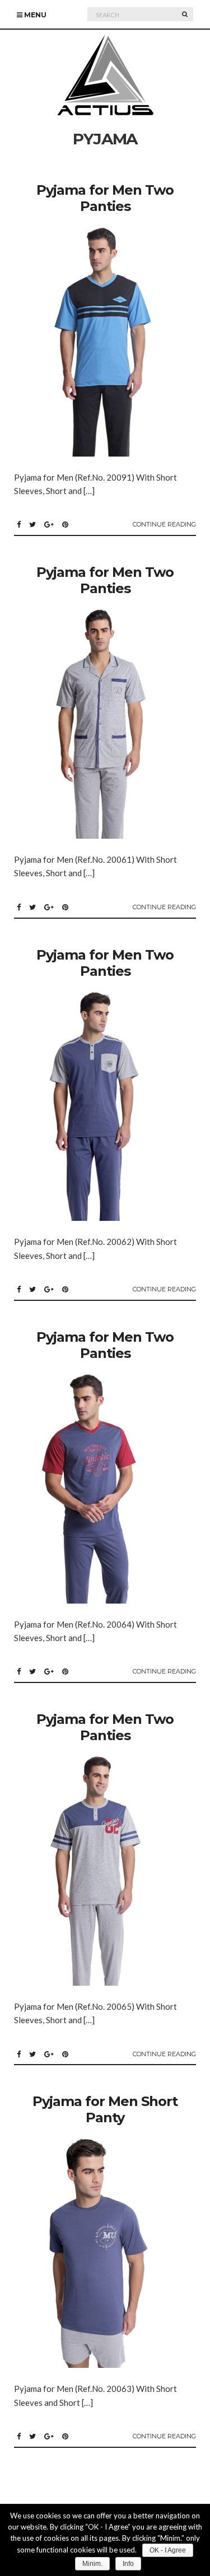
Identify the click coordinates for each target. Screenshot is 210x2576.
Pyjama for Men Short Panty (105, 2109)
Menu (34, 15)
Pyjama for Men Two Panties (105, 198)
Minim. (92, 2564)
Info (128, 2564)
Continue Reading (164, 524)
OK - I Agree (168, 2550)
